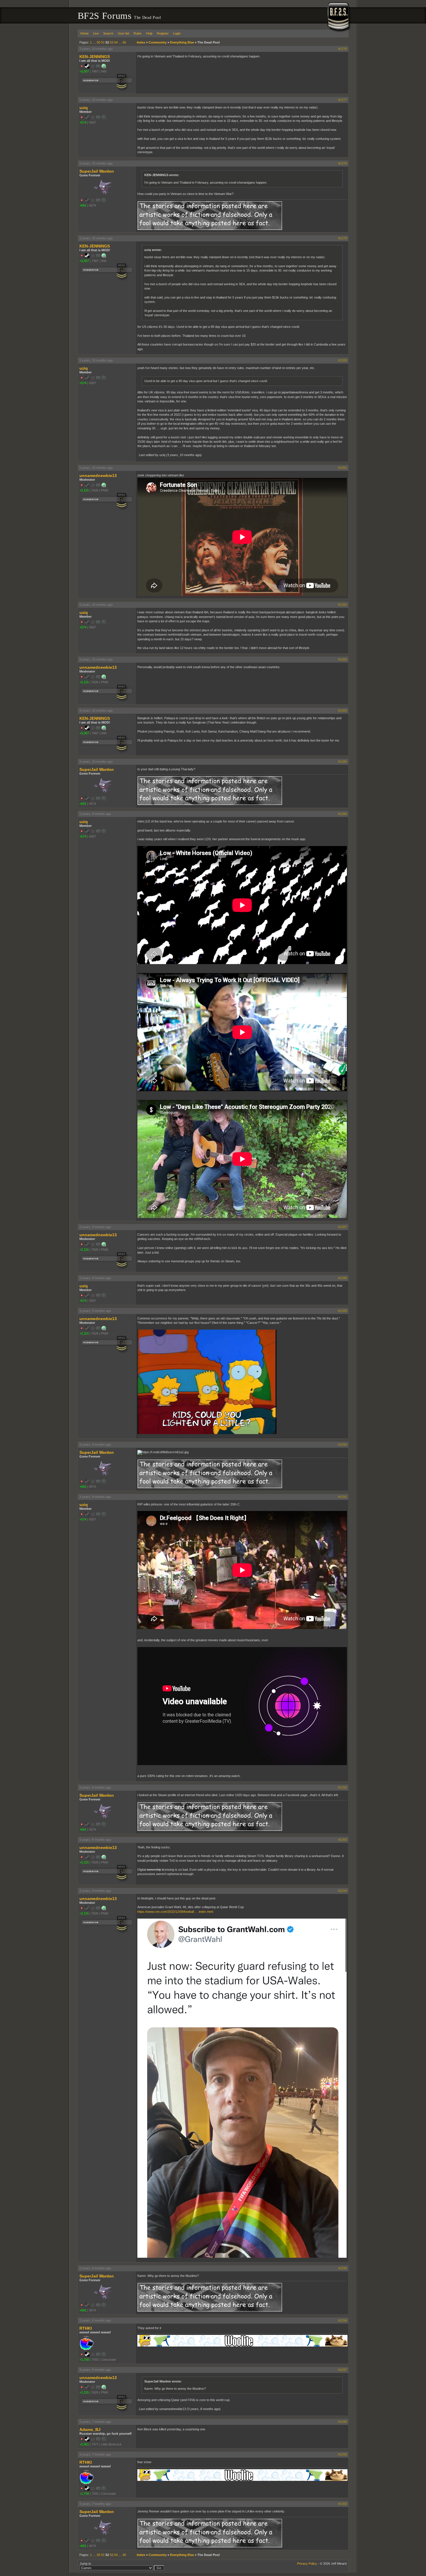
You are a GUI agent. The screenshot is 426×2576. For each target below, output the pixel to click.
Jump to (85, 2564)
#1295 (343, 2268)
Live (96, 33)
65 (124, 42)
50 (99, 42)
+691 (83, 205)
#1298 (343, 2422)
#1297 (343, 2370)
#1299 (343, 2454)
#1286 (343, 814)
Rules (138, 33)
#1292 (343, 1787)
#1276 (343, 49)
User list (123, 33)
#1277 (343, 100)
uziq (84, 108)
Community (158, 42)
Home (84, 33)
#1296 (343, 2320)
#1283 (343, 659)
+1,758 (84, 2360)
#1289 (343, 1311)
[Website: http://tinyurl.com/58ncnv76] (104, 486)
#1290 (343, 1445)
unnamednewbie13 (98, 476)
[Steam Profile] (87, 67)
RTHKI (86, 2328)
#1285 (343, 762)
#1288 (343, 1278)
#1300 (343, 2504)
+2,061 (84, 2444)
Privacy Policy (307, 2564)
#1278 (343, 163)
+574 (83, 122)
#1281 (343, 468)
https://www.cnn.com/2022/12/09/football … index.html (175, 1912)
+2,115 (84, 490)
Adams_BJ (90, 2429)
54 (116, 42)
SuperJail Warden (97, 171)
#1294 (343, 1891)
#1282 (343, 605)
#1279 (343, 238)
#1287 (343, 1227)
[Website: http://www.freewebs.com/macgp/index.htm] (104, 67)
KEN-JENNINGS (95, 57)
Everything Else (182, 42)
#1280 (343, 360)
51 (103, 42)
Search (108, 33)
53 (112, 42)
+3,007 (84, 71)
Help (149, 33)
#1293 (343, 1840)
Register (163, 33)
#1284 (343, 711)
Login (177, 33)
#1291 (343, 1497)
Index (141, 42)
